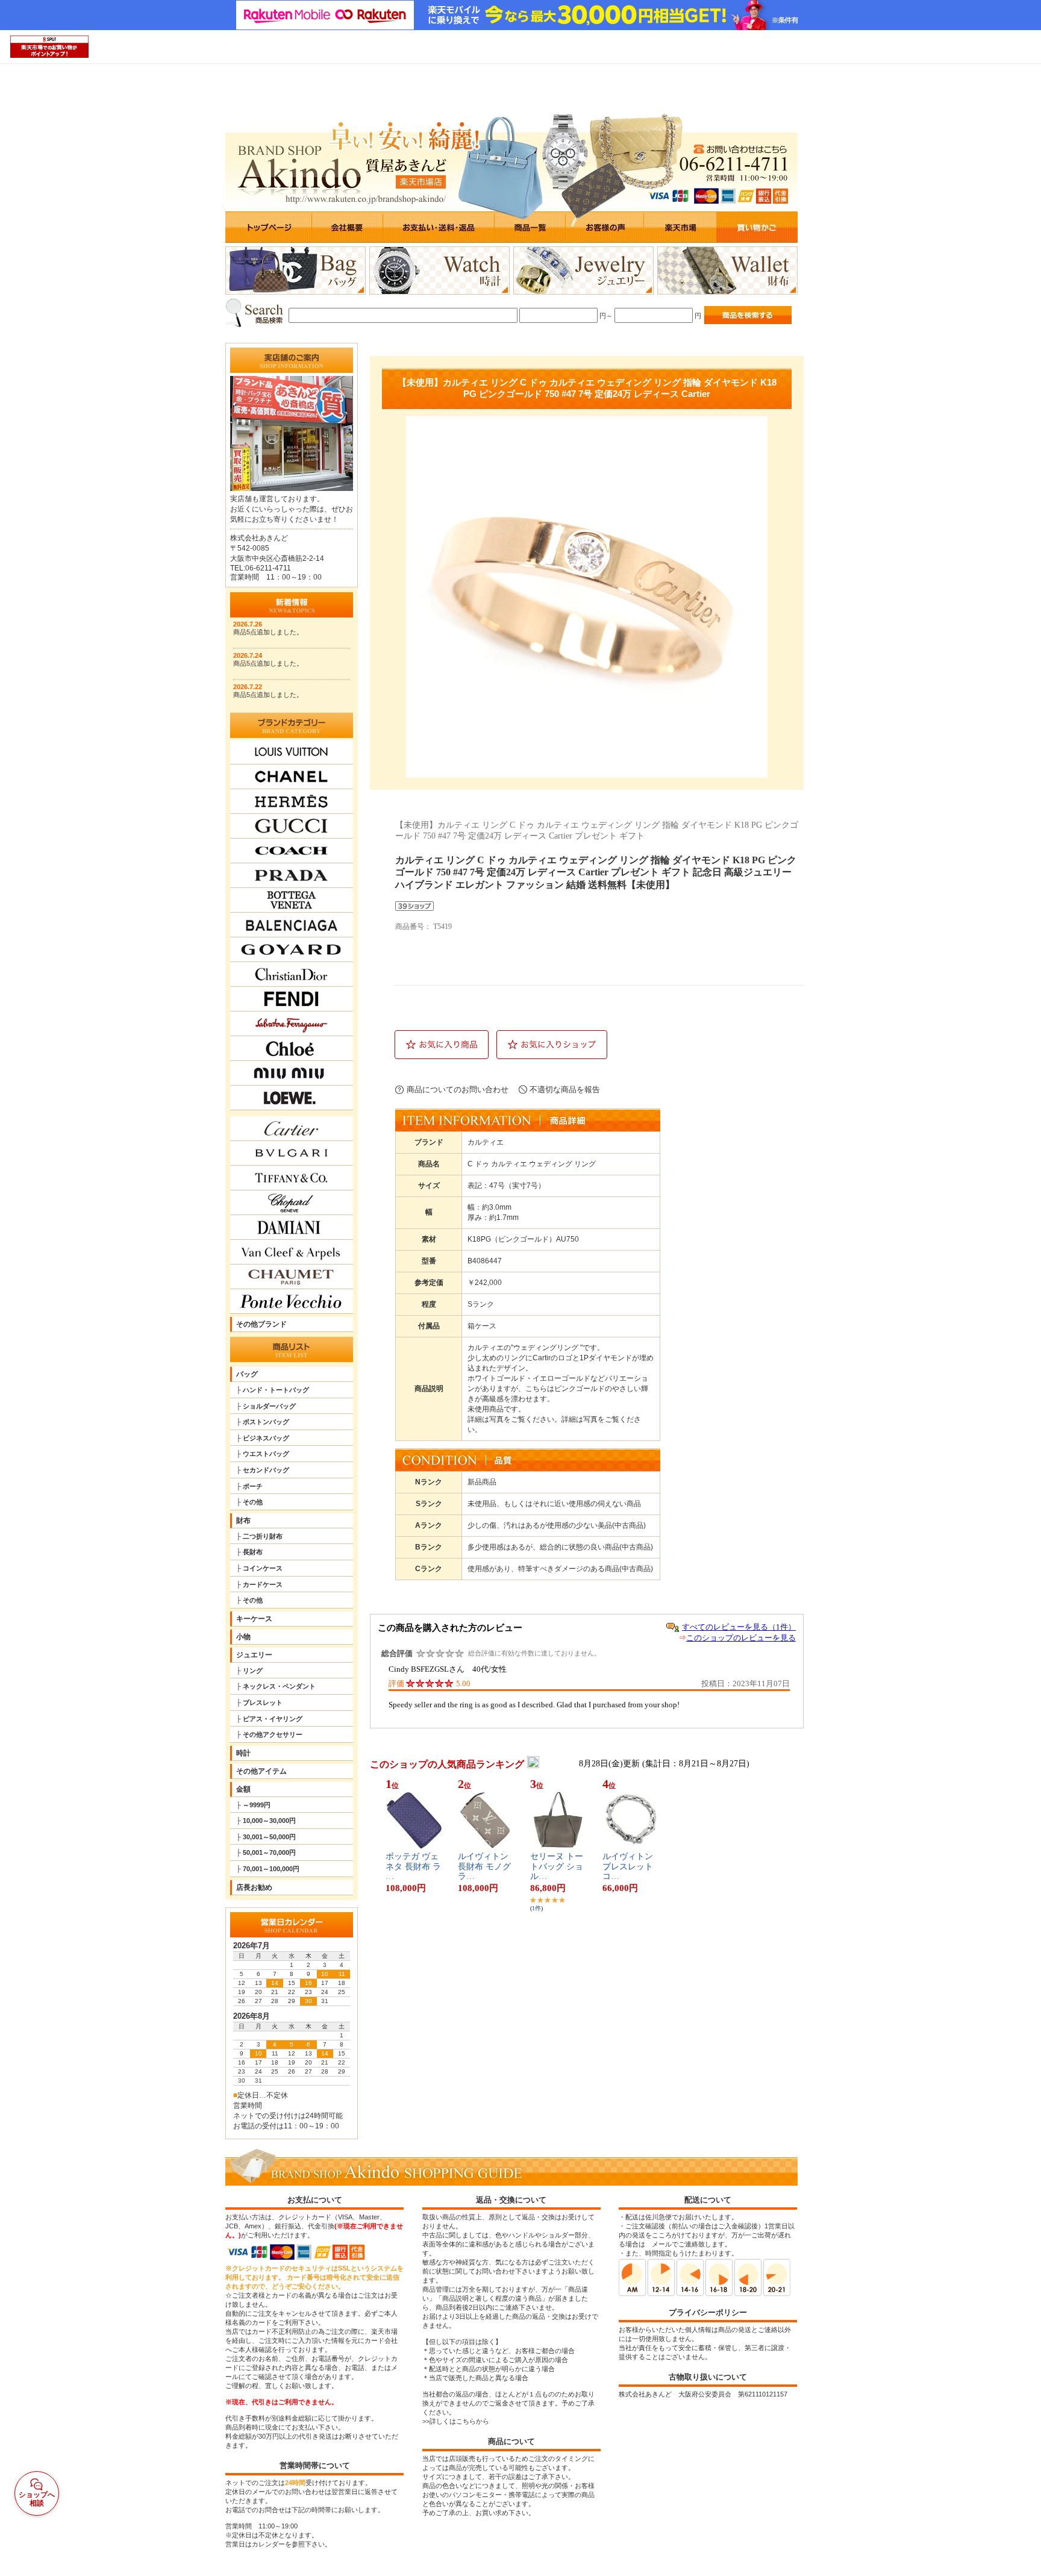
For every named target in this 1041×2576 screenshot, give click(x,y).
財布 (243, 1521)
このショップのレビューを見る (741, 1638)
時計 (243, 1753)
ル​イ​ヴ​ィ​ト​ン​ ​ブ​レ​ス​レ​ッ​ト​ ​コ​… (629, 1867)
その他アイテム (261, 1771)
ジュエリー (254, 1655)
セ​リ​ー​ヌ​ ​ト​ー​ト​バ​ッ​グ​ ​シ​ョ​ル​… (557, 1867)
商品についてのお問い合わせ (458, 1089)
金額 (243, 1789)
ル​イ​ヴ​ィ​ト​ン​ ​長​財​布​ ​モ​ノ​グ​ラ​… (484, 1867)
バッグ (247, 1374)
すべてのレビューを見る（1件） (739, 1627)
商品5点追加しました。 (268, 632)
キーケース (254, 1619)
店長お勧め (254, 1887)
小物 (243, 1637)
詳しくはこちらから (459, 2421)
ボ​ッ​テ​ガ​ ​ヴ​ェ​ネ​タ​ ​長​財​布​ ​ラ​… (413, 1867)
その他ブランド (261, 1324)
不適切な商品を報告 (565, 1089)
